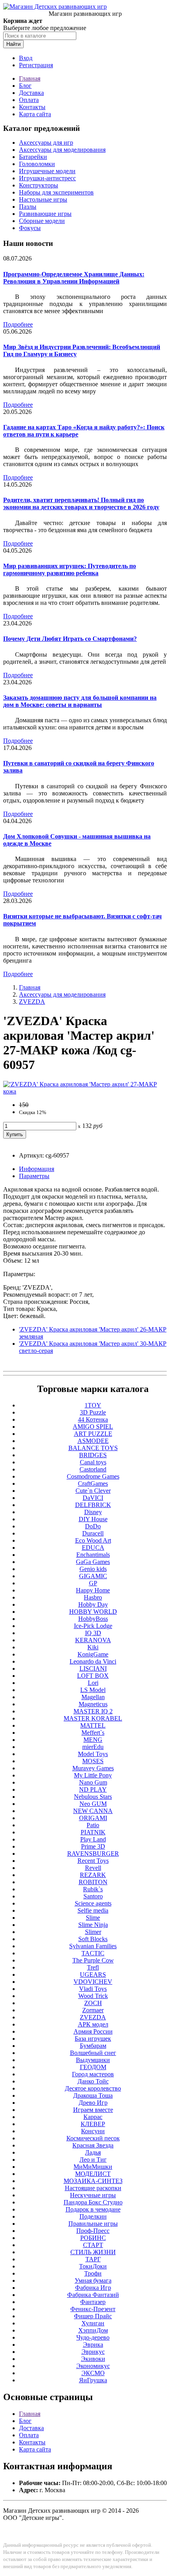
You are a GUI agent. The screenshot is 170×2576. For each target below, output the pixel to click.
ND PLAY (93, 1789)
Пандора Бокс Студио (93, 2202)
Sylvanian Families (93, 1946)
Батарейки (33, 157)
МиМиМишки (93, 2167)
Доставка (31, 93)
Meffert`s (93, 1733)
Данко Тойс (93, 2081)
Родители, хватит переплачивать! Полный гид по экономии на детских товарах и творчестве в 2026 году (81, 503)
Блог (25, 86)
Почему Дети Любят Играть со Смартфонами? (70, 639)
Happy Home (93, 1590)
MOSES (93, 1761)
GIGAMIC (93, 1576)
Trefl (93, 1967)
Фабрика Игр (93, 2288)
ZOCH (93, 2003)
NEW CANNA (93, 1811)
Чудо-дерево (93, 2337)
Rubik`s (93, 1889)
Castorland (93, 1469)
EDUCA (93, 1548)
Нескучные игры (93, 2195)
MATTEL (93, 1725)
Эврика (93, 2345)
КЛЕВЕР (93, 2124)
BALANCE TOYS (93, 1448)
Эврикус (93, 2352)
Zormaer (93, 2010)
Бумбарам (93, 2046)
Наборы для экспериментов (56, 192)
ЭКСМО (93, 2373)
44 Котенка (93, 1419)
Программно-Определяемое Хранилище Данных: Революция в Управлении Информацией (74, 278)
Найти (13, 44)
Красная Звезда (93, 2145)
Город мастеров (93, 2074)
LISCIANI (93, 1669)
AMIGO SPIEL (93, 1427)
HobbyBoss (93, 1619)
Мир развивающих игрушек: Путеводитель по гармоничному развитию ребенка (70, 569)
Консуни (93, 2131)
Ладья (93, 2152)
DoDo (93, 1526)
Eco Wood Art (93, 1540)
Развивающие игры (45, 214)
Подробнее (18, 324)
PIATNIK (93, 1832)
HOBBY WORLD (93, 1612)
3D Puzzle (93, 1412)
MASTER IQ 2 (93, 1711)
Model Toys (93, 1754)
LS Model (93, 1690)
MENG (93, 1740)
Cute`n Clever (93, 1491)
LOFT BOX (93, 1676)
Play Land (93, 1839)
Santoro (93, 1896)
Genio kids (93, 1569)
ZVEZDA (32, 1002)
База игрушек (93, 2039)
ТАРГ (93, 2259)
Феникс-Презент (93, 2309)
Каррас (93, 2117)
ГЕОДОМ (93, 2067)
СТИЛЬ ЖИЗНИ (93, 2252)
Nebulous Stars (93, 1797)
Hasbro (93, 1597)
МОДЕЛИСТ (93, 2174)
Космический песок (93, 2138)
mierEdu (93, 1747)
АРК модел (93, 2024)
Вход (26, 58)
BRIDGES (93, 1455)
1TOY (93, 1405)
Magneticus (93, 1704)
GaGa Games (93, 1562)
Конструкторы (39, 185)
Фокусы (30, 228)
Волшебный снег (93, 2053)
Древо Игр (93, 2103)
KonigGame (93, 1654)
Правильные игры (93, 2224)
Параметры (34, 1176)
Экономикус (93, 2366)
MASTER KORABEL (93, 1718)
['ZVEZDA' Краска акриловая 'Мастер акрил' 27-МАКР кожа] (85, 1091)
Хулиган (93, 2323)
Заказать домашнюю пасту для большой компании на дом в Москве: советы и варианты (80, 701)
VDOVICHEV (93, 1982)
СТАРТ (93, 2245)
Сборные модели (42, 221)
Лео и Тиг (93, 2160)
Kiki (93, 1647)
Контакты (32, 107)
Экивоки (93, 2359)
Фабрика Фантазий (93, 2295)
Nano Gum (93, 1782)
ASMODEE (93, 1441)
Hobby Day (93, 1604)
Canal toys (93, 1462)
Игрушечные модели (47, 171)
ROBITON (93, 1882)
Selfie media (93, 1910)
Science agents (93, 1903)
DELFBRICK (93, 1505)
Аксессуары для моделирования (62, 150)
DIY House (93, 1519)
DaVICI (93, 1498)
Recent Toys (93, 1861)
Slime (93, 1918)
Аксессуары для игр (46, 143)
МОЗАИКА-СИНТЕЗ (93, 2181)
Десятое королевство (93, 2088)
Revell (93, 1868)
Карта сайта (35, 114)
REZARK (93, 1875)
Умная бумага (93, 2280)
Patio (93, 1825)
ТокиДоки (93, 2266)
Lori (93, 1683)
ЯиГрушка (93, 2380)
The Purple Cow (93, 1960)
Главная (30, 78)
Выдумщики (93, 2060)
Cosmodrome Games (93, 1476)
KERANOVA (93, 1640)
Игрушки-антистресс (47, 178)
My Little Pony (93, 1775)
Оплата (29, 100)
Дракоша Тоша (93, 2095)
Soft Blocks (93, 1939)
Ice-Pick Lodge (93, 1626)
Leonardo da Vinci (93, 1661)
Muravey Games (93, 1768)
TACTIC (93, 1953)
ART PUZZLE (93, 1434)
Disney (93, 1512)
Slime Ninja (93, 1925)
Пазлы (28, 207)
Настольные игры (43, 199)
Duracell (93, 1533)
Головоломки (37, 164)
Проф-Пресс (93, 2231)
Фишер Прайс (93, 2316)
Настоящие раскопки (93, 2188)
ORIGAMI (93, 1818)
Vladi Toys (93, 1989)
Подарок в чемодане (93, 2209)
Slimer (93, 1932)
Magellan (93, 1697)
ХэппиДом (93, 2330)
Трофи (93, 2273)
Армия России (93, 2031)
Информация (37, 1169)
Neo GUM (93, 1804)
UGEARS (93, 1974)
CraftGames (93, 1483)
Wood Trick (93, 1996)
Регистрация (36, 65)
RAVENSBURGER (93, 1854)
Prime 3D (93, 1846)
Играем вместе (93, 2110)
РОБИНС (93, 2238)
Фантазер (93, 2302)
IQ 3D (93, 1633)
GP (93, 1583)
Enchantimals (93, 1555)
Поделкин (93, 2216)
